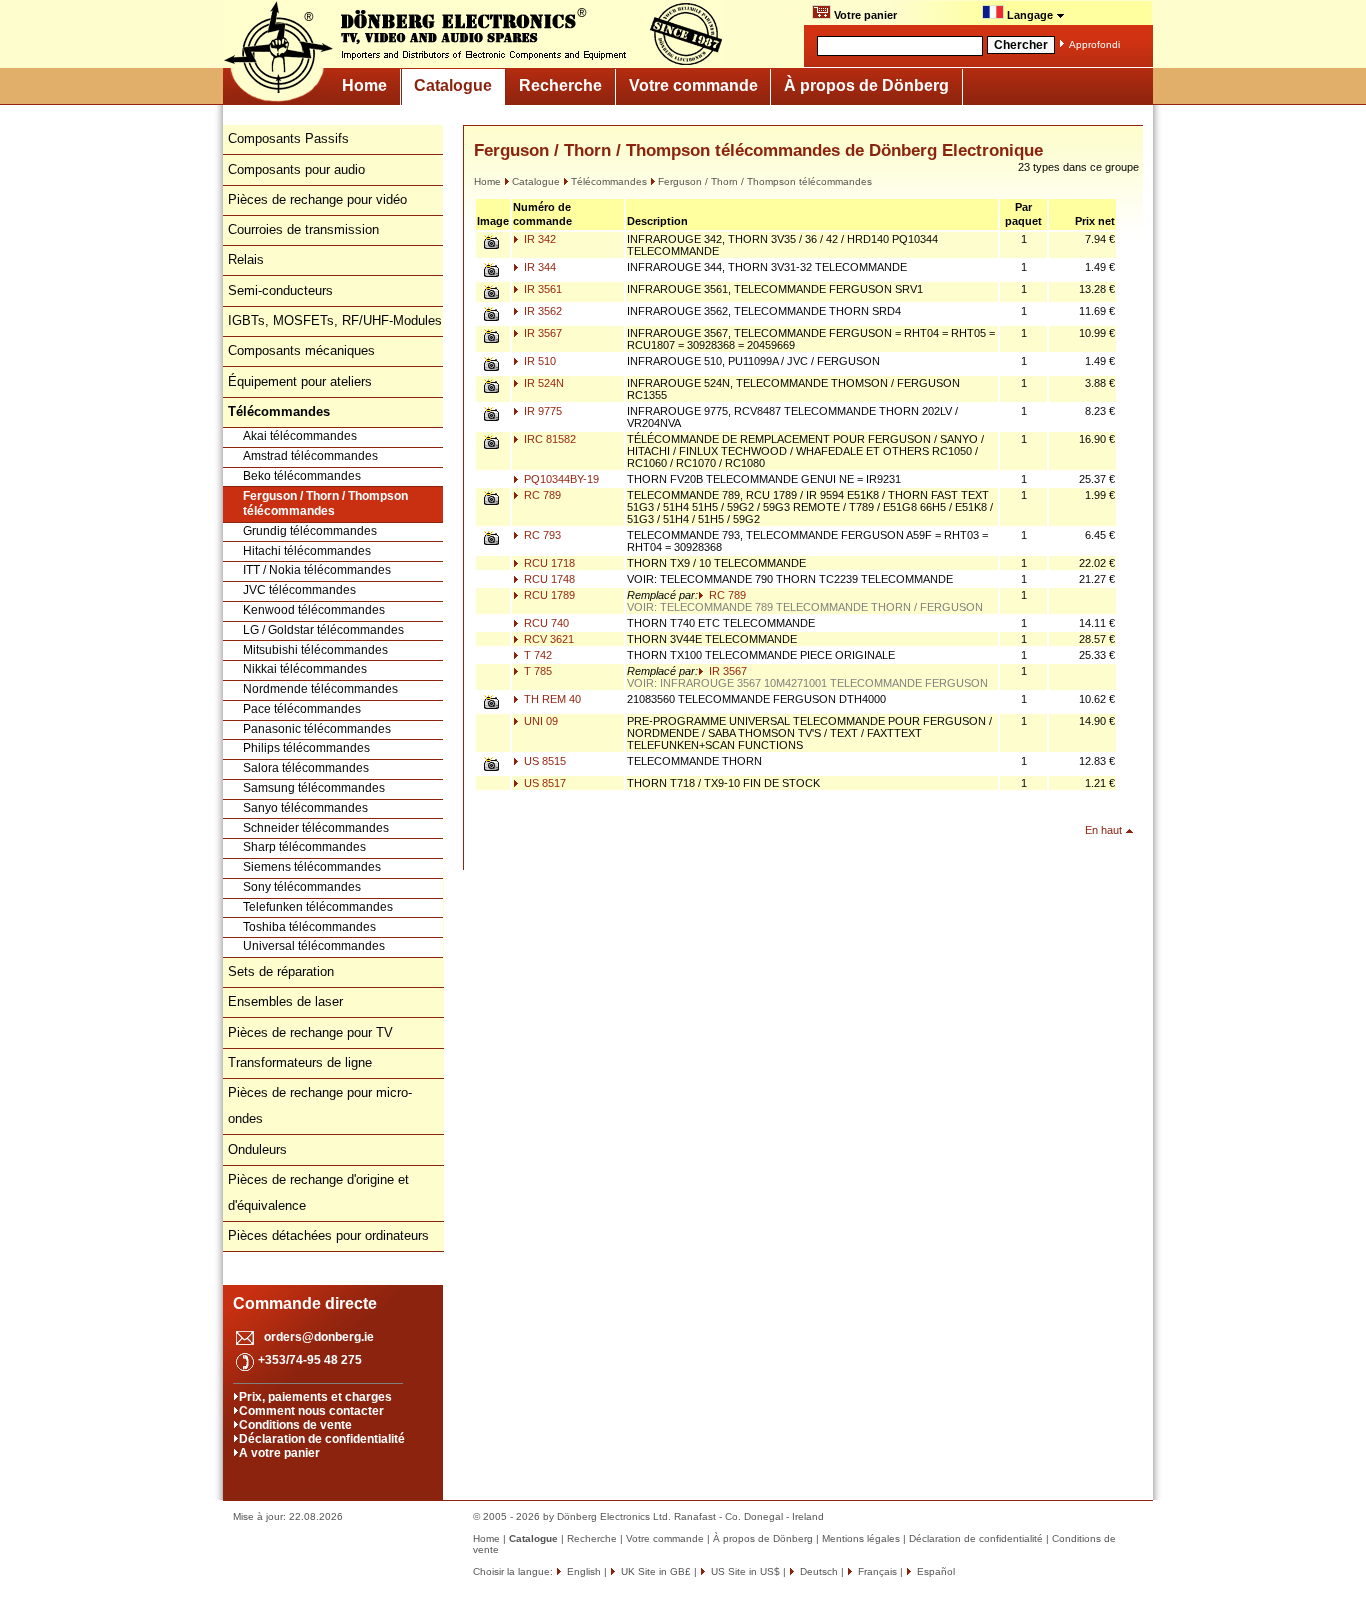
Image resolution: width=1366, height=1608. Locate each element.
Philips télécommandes (306, 748)
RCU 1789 (548, 595)
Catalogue (453, 85)
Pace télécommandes (302, 709)
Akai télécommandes (300, 436)
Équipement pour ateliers (300, 381)
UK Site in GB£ (656, 1571)
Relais (246, 259)
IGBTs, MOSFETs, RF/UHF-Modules (335, 320)
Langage (1030, 15)
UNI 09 (539, 721)
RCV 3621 (547, 639)
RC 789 (541, 495)
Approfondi (1094, 44)
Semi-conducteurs (280, 290)
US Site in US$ (745, 1571)
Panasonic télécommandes (317, 729)
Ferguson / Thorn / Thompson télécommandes (325, 504)
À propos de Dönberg (866, 85)
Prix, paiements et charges (315, 1397)
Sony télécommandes (302, 887)
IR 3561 (541, 289)
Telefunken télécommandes (318, 907)
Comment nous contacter (311, 1411)
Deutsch (817, 1571)
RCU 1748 (548, 579)
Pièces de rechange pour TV (310, 1032)
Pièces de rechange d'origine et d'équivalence (318, 1192)
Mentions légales (861, 1538)
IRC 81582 (548, 439)
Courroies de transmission (303, 229)
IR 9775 (541, 411)
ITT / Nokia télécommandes (317, 570)
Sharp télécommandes (304, 847)
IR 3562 (541, 311)
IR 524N (542, 383)
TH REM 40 (551, 699)
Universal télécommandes (314, 946)
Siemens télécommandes (312, 867)
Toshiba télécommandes (309, 927)
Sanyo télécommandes (305, 808)
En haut (1103, 830)
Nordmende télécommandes (320, 689)
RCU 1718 (548, 563)
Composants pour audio (296, 169)
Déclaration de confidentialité (322, 1439)
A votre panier (279, 1453)
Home (364, 85)
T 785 (536, 671)
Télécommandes (609, 181)
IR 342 (538, 239)
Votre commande (693, 85)
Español (934, 1571)
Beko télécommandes (302, 476)
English (582, 1571)
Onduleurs (257, 1149)
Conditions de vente (295, 1425)
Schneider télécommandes (316, 828)
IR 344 (538, 267)
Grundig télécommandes (310, 531)
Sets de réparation (281, 971)
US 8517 (543, 783)
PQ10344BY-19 (560, 479)
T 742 (536, 655)
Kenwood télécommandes (314, 610)
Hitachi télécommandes (307, 551)
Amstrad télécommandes (310, 456)
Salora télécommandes (306, 768)
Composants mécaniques (301, 350)
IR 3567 (541, 333)
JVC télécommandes (299, 590)
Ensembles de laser (285, 1001)
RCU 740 (545, 623)
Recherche (560, 85)
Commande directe (305, 1303)
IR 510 (538, 361)
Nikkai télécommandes (305, 669)
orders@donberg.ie (319, 1337)
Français (876, 1571)
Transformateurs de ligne (300, 1062)
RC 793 (541, 535)
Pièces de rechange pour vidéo (317, 199)
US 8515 (543, 761)
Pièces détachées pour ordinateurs (328, 1235)
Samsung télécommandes (314, 788)
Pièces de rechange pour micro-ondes (320, 1105)
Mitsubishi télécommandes (315, 650)
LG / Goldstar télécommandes (323, 630)
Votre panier (864, 15)
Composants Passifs (288, 138)
